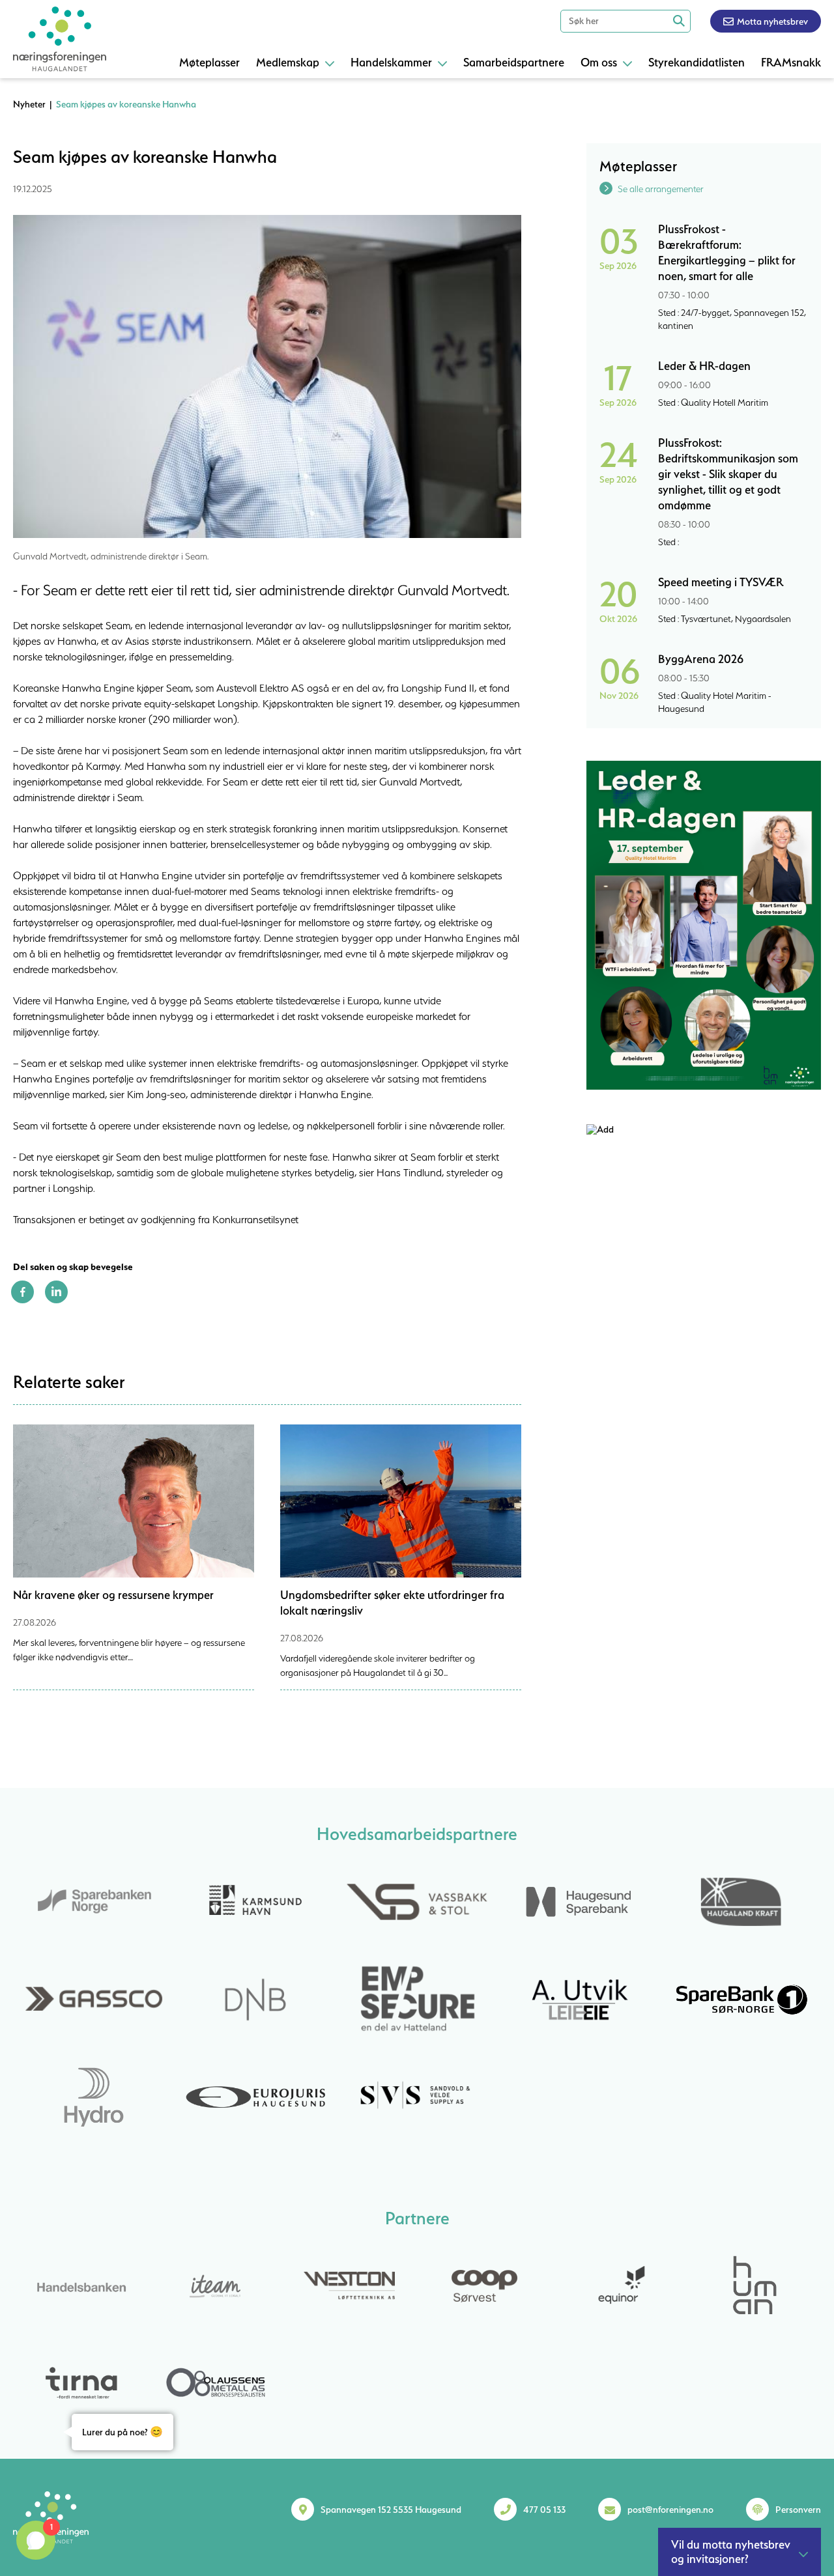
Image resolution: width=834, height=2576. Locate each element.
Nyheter (29, 104)
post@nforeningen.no (670, 2510)
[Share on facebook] (22, 1300)
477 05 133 (544, 2510)
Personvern (798, 2510)
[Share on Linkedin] (56, 1300)
